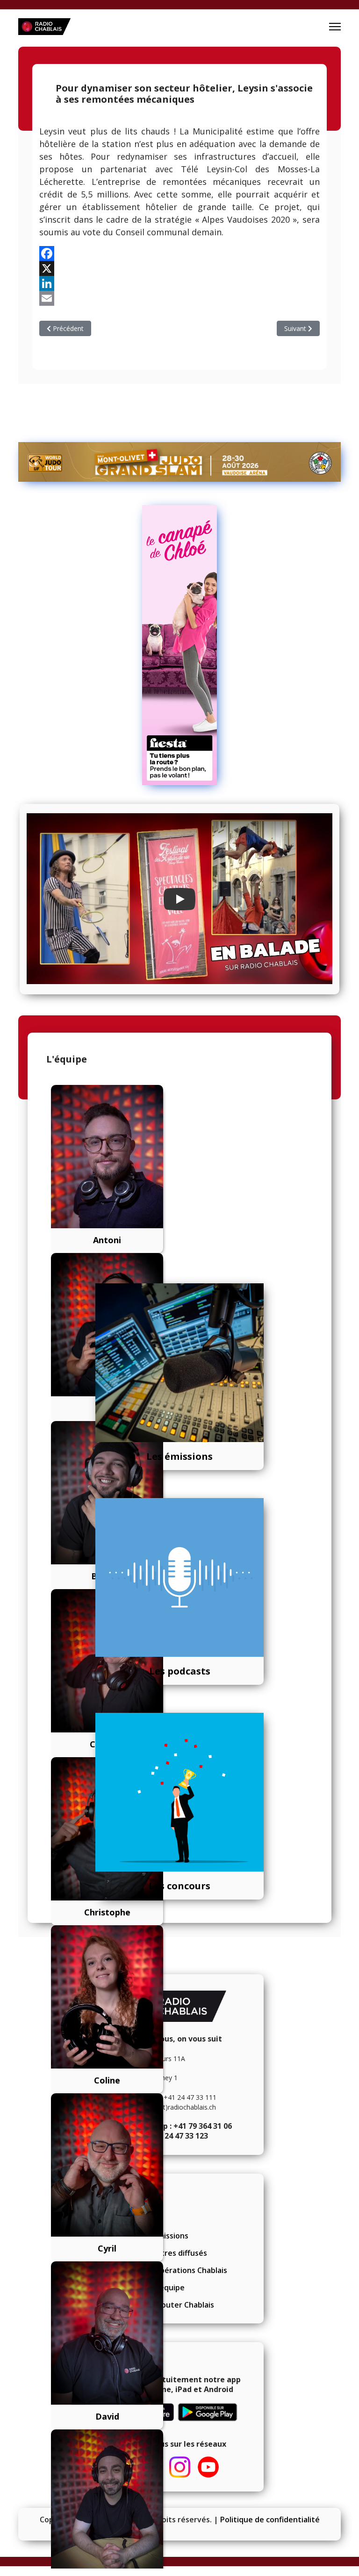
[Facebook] (179, 253)
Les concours (179, 1886)
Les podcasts (180, 1671)
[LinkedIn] (179, 283)
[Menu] (335, 27)
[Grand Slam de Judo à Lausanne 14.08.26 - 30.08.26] (179, 462)
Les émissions (179, 1456)
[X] (179, 268)
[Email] (179, 298)
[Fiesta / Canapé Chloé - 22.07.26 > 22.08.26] (179, 645)
